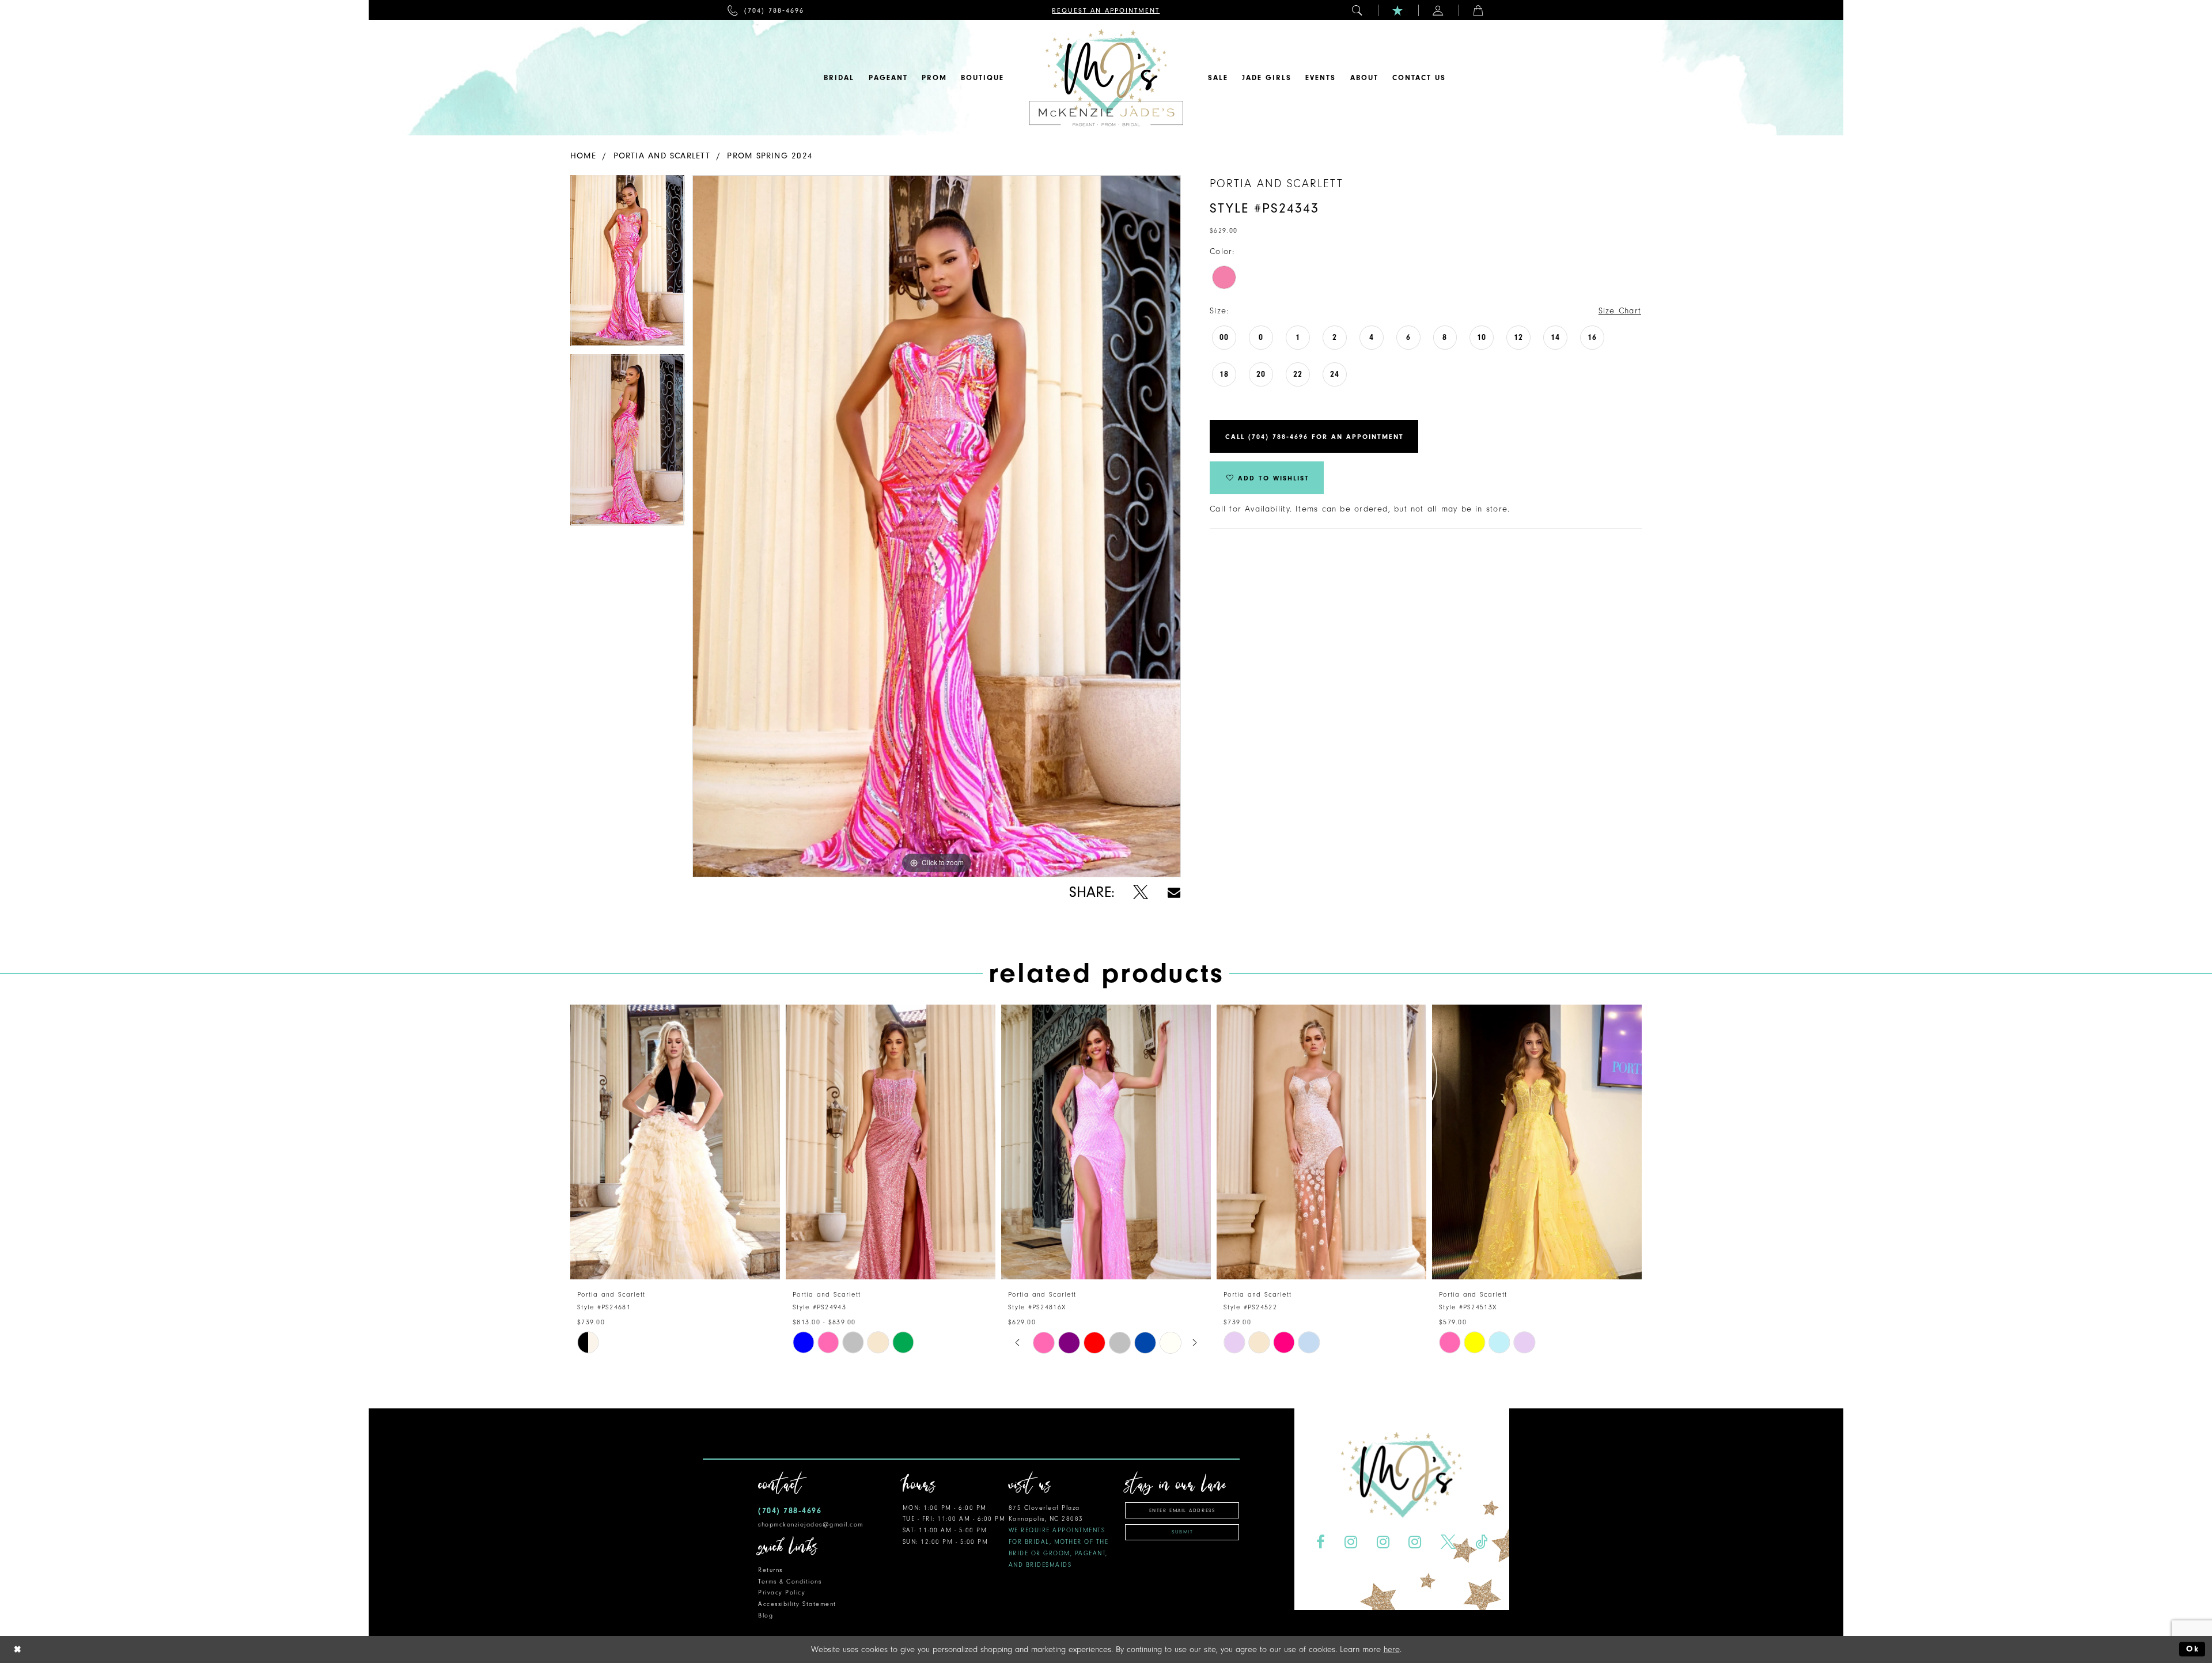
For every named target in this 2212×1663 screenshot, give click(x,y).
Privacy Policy (782, 1592)
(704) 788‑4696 (790, 1511)
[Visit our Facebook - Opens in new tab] (1320, 1542)
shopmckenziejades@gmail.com (811, 1524)
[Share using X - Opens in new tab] (1141, 893)
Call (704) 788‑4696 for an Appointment (1315, 437)
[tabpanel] (627, 265)
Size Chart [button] (1620, 311)
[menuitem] (766, 10)
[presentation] (675, 1142)
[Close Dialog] (18, 1649)
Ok (2193, 1649)
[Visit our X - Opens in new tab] (1448, 1542)
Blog (766, 1615)
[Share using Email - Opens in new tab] (1174, 893)
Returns (770, 1570)
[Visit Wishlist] (1398, 10)
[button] (1358, 10)
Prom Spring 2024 (770, 156)
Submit (1182, 1532)
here (1392, 1649)
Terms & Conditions (790, 1581)
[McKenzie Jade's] (1106, 78)
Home (583, 156)
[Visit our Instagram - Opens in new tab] (1351, 1542)
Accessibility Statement (797, 1604)
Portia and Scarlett (662, 156)
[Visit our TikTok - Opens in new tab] (1482, 1542)
